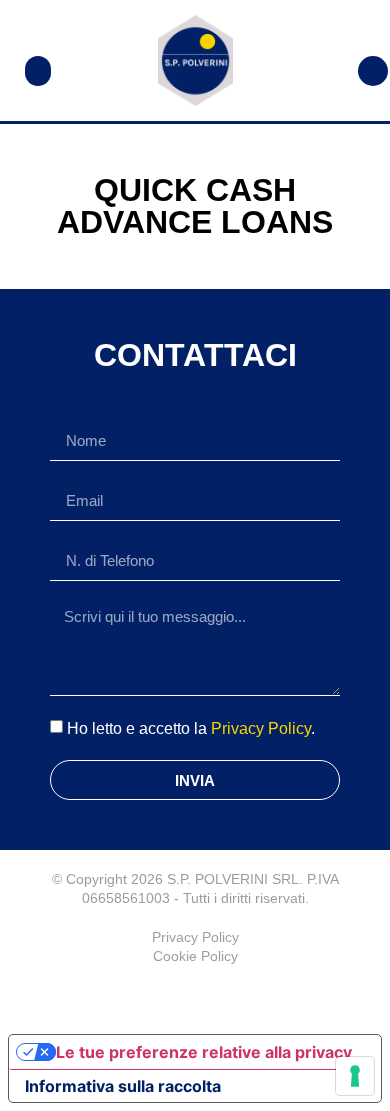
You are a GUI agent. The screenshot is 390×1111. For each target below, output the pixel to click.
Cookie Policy (195, 956)
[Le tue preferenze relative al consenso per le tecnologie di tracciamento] (355, 1076)
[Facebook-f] (195, 996)
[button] (38, 71)
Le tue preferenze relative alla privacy (204, 1052)
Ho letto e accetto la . (191, 728)
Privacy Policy (261, 728)
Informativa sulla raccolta (123, 1086)
